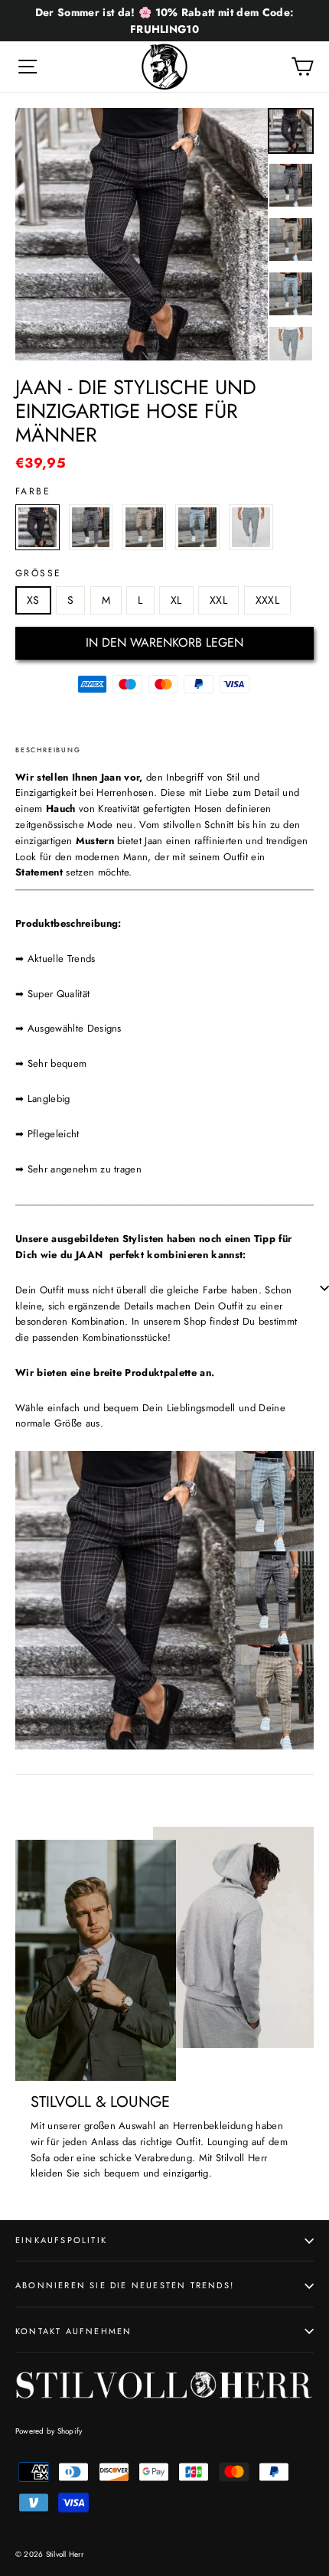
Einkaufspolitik (61, 2240)
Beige (145, 527)
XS (33, 600)
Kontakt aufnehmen (73, 2331)
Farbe (33, 491)
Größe (38, 573)
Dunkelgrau (37, 527)
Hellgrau (251, 527)
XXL (218, 600)
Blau (197, 527)
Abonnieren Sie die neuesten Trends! (125, 2285)
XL (176, 600)
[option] (142, 234)
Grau (91, 527)
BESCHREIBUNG (48, 750)
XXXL (267, 600)
